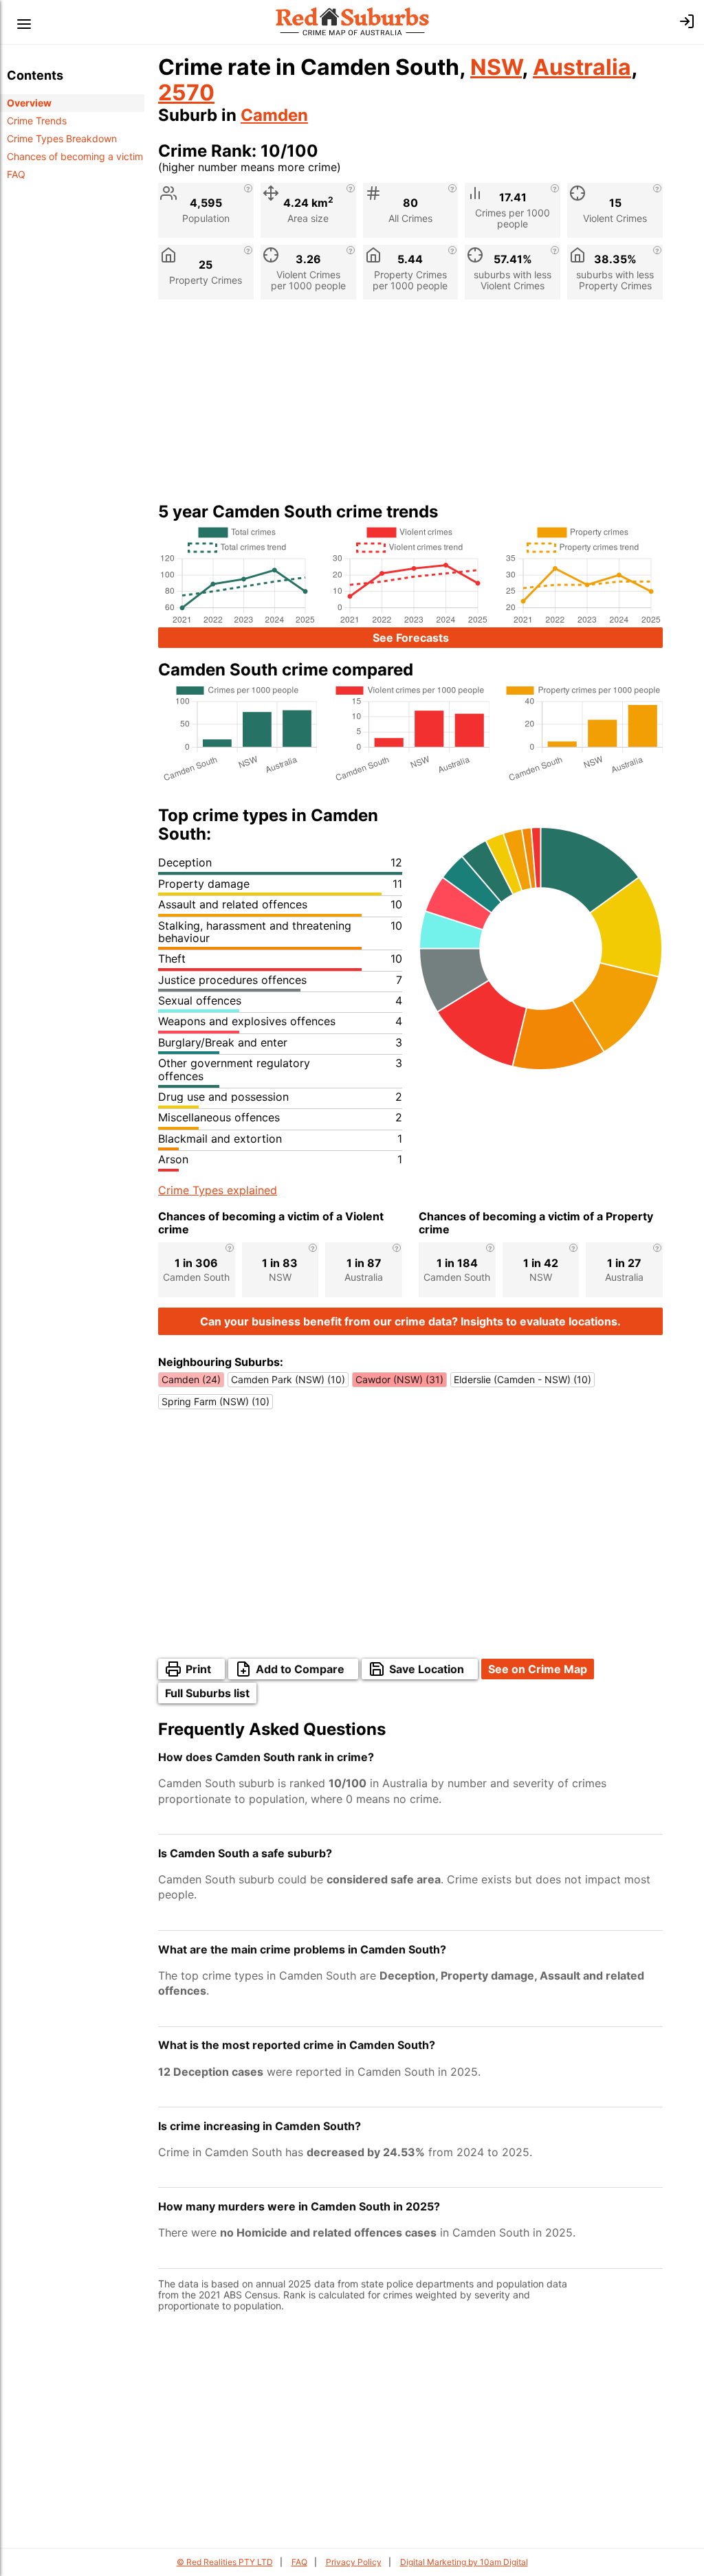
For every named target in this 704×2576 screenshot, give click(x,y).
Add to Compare (300, 1669)
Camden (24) (191, 1379)
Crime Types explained (218, 1190)
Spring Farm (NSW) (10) (216, 1401)
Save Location (427, 1669)
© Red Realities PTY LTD (225, 2562)
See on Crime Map (538, 1669)
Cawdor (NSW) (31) (399, 1379)
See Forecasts (411, 638)
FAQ (16, 174)
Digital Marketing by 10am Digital (464, 2562)
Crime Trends (37, 121)
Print (198, 1669)
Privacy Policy (354, 2562)
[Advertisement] (410, 406)
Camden (274, 115)
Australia (582, 67)
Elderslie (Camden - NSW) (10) (522, 1379)
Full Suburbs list (207, 1693)
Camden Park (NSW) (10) (288, 1379)
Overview (29, 103)
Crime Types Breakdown (62, 138)
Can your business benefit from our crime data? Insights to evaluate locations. (410, 1321)
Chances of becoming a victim (75, 156)
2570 (186, 92)
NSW (496, 67)
